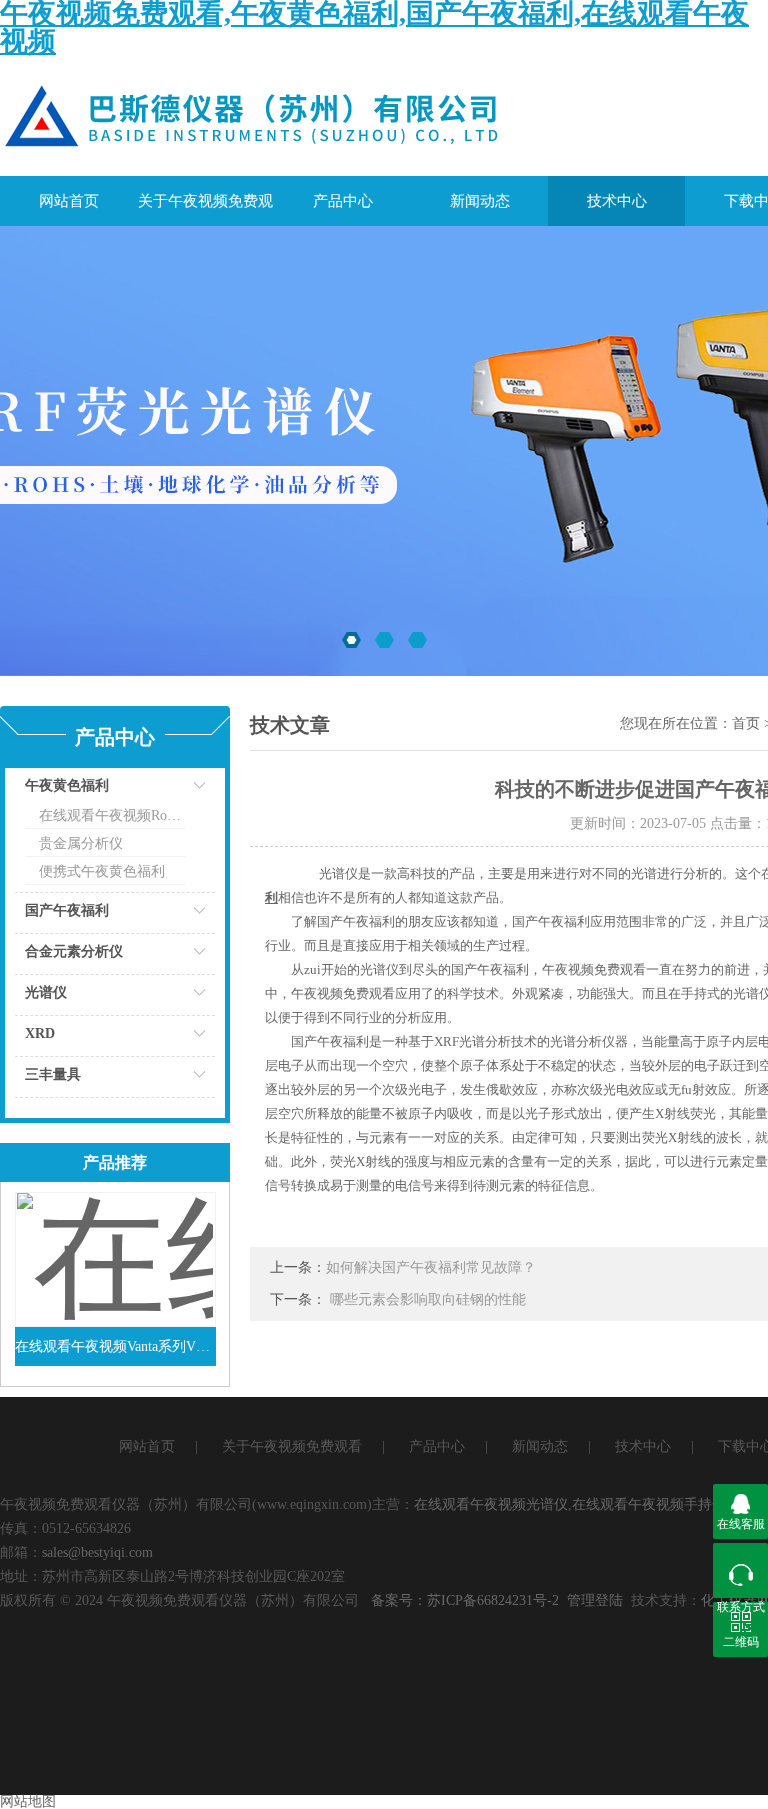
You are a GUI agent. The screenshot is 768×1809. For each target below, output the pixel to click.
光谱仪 (46, 992)
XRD (40, 1033)
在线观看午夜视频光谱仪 (491, 1504)
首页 (746, 723)
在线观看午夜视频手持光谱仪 (663, 1504)
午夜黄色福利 (67, 785)
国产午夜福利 (67, 910)
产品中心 (343, 201)
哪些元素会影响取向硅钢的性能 (428, 1299)
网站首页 (69, 201)
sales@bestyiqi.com (97, 1552)
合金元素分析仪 (74, 951)
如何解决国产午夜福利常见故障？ (431, 1267)
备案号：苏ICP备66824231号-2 (465, 1600)
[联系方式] (740, 1570)
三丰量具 (53, 1074)
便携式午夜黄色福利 (102, 871)
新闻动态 (480, 201)
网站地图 (28, 1801)
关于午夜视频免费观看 (205, 209)
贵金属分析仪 (81, 843)
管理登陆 (595, 1600)
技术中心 (617, 201)
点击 (175, 790)
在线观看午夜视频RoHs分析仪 (112, 815)
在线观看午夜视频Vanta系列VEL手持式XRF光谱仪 (115, 1346)
